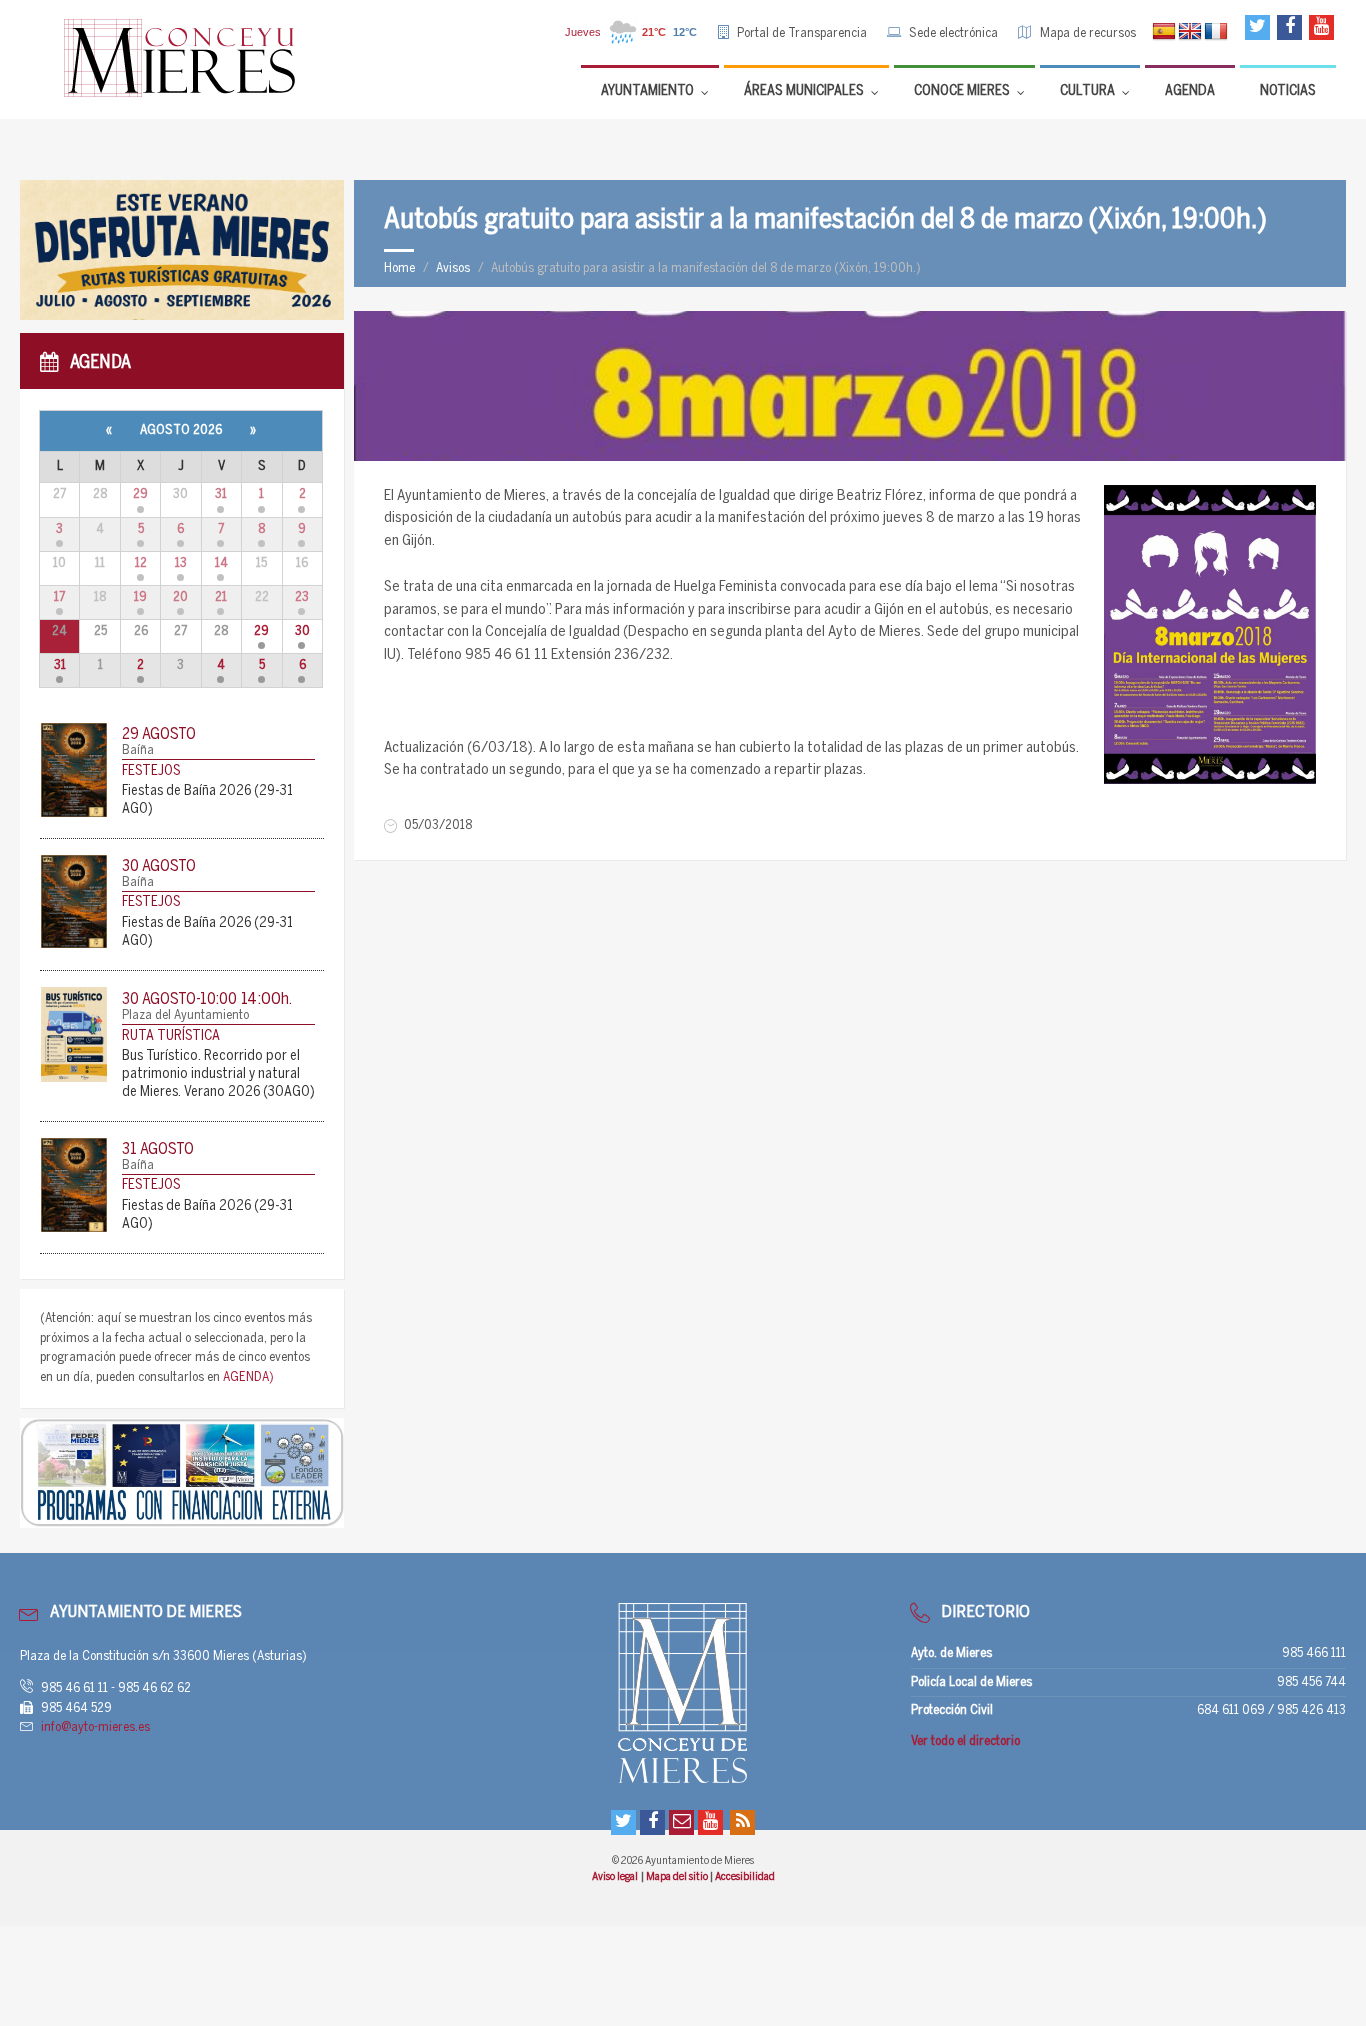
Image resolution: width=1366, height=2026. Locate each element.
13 (181, 563)
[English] (1190, 32)
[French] (1216, 32)
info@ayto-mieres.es (95, 1727)
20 (180, 597)
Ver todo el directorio (965, 1741)
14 (221, 563)
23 (302, 597)
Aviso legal (615, 1877)
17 (59, 597)
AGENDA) (248, 1377)
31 (221, 494)
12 (141, 563)
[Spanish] (1164, 32)
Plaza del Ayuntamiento (185, 1015)
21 (221, 597)
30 (302, 631)
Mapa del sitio (678, 1877)
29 (140, 494)
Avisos (453, 268)
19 (140, 597)
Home (399, 268)
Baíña (138, 750)
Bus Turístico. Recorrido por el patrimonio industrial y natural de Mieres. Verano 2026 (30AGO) (218, 1074)
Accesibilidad (745, 1877)
